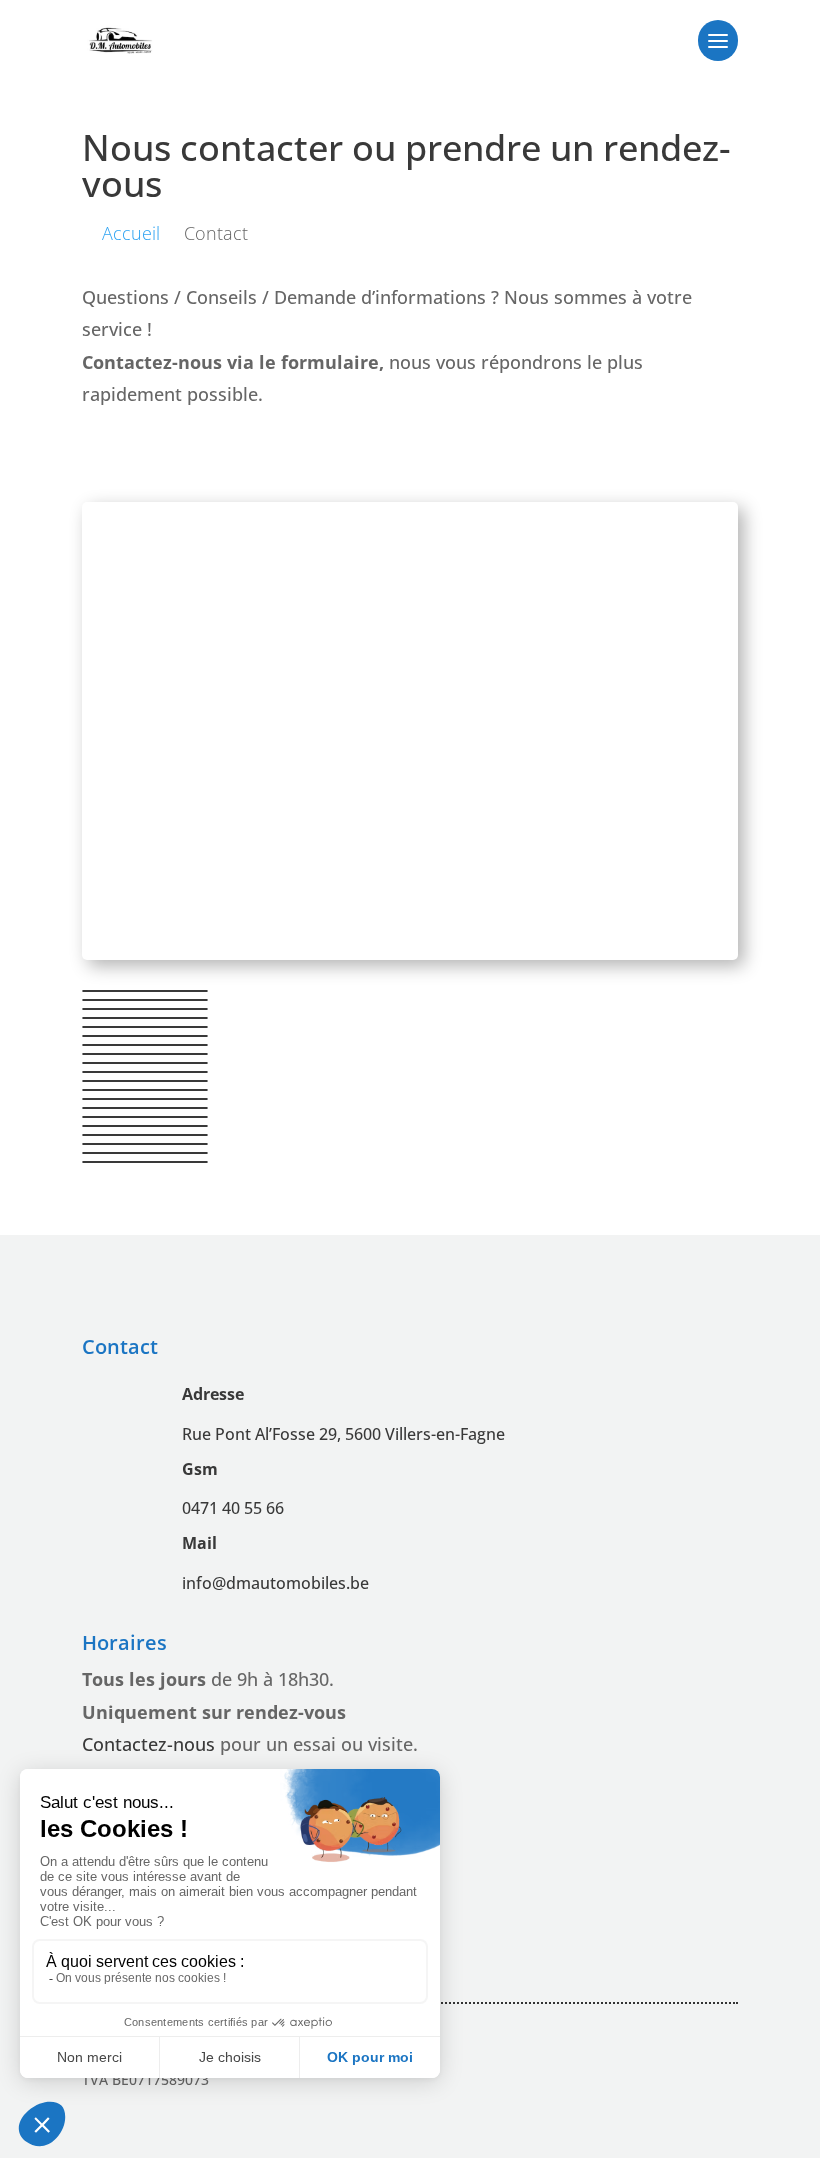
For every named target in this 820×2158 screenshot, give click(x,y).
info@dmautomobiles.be (275, 1583)
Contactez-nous (148, 1744)
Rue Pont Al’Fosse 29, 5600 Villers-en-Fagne (343, 1434)
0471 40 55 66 (233, 1508)
